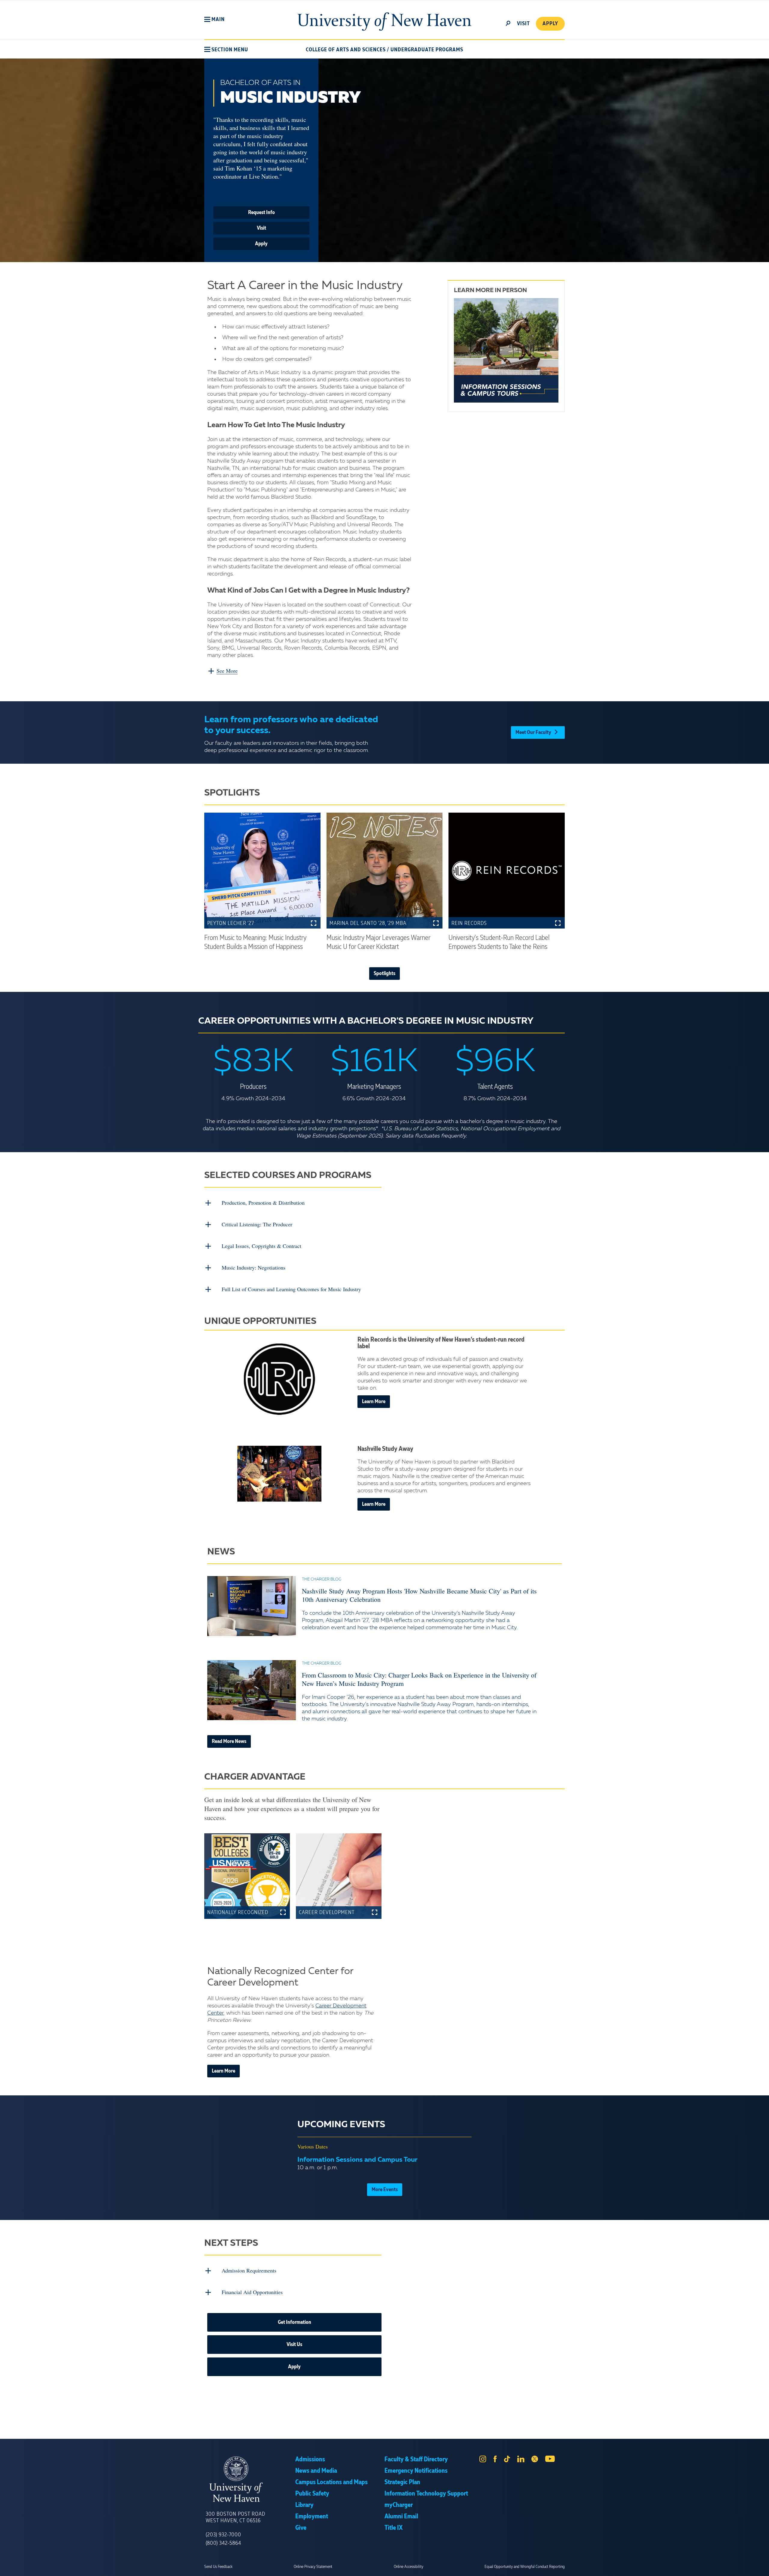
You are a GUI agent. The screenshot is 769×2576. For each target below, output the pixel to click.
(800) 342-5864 (223, 2543)
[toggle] (508, 23)
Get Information (295, 2322)
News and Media (316, 2471)
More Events (385, 2190)
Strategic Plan (402, 2482)
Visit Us (294, 2345)
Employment (312, 2517)
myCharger (399, 2505)
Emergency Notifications (416, 2471)
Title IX (394, 2528)
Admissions (310, 2460)
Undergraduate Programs (427, 50)
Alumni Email (401, 2517)
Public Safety (312, 2494)
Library (304, 2505)
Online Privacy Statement (313, 2567)
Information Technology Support (426, 2494)
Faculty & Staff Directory (416, 2460)
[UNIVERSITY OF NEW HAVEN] (251, 2479)
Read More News (229, 1741)
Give (301, 2528)
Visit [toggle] (523, 24)
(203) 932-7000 (223, 2535)
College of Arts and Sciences (346, 50)
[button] (214, 20)
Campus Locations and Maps (331, 2482)
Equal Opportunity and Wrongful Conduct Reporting (525, 2567)
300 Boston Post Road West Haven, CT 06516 (236, 2517)
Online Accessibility (409, 2567)
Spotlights (384, 974)
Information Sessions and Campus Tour (357, 2160)
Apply (550, 24)
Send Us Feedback (218, 2567)
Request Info (261, 213)
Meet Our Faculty (533, 732)
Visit (261, 228)
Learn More (374, 1402)
